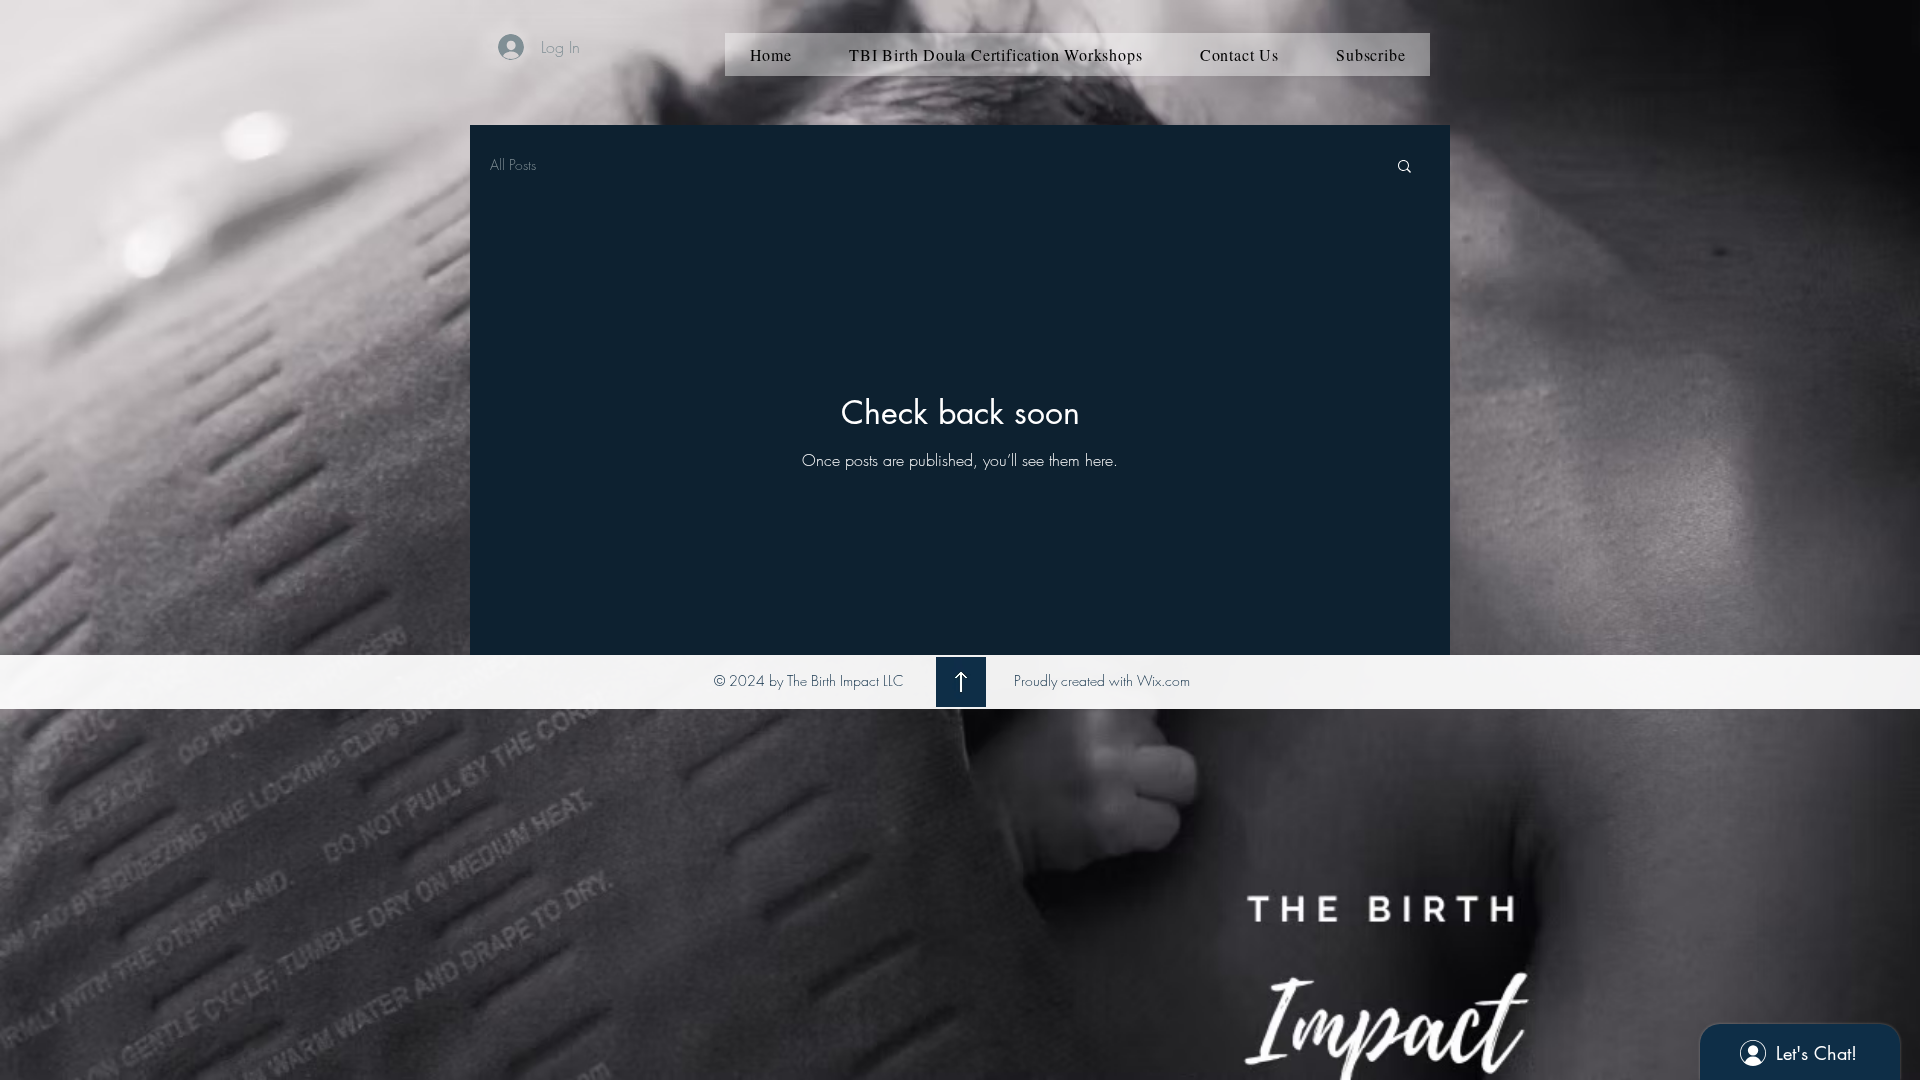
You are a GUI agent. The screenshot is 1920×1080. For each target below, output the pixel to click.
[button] (1404, 167)
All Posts (513, 164)
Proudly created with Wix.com (1102, 680)
